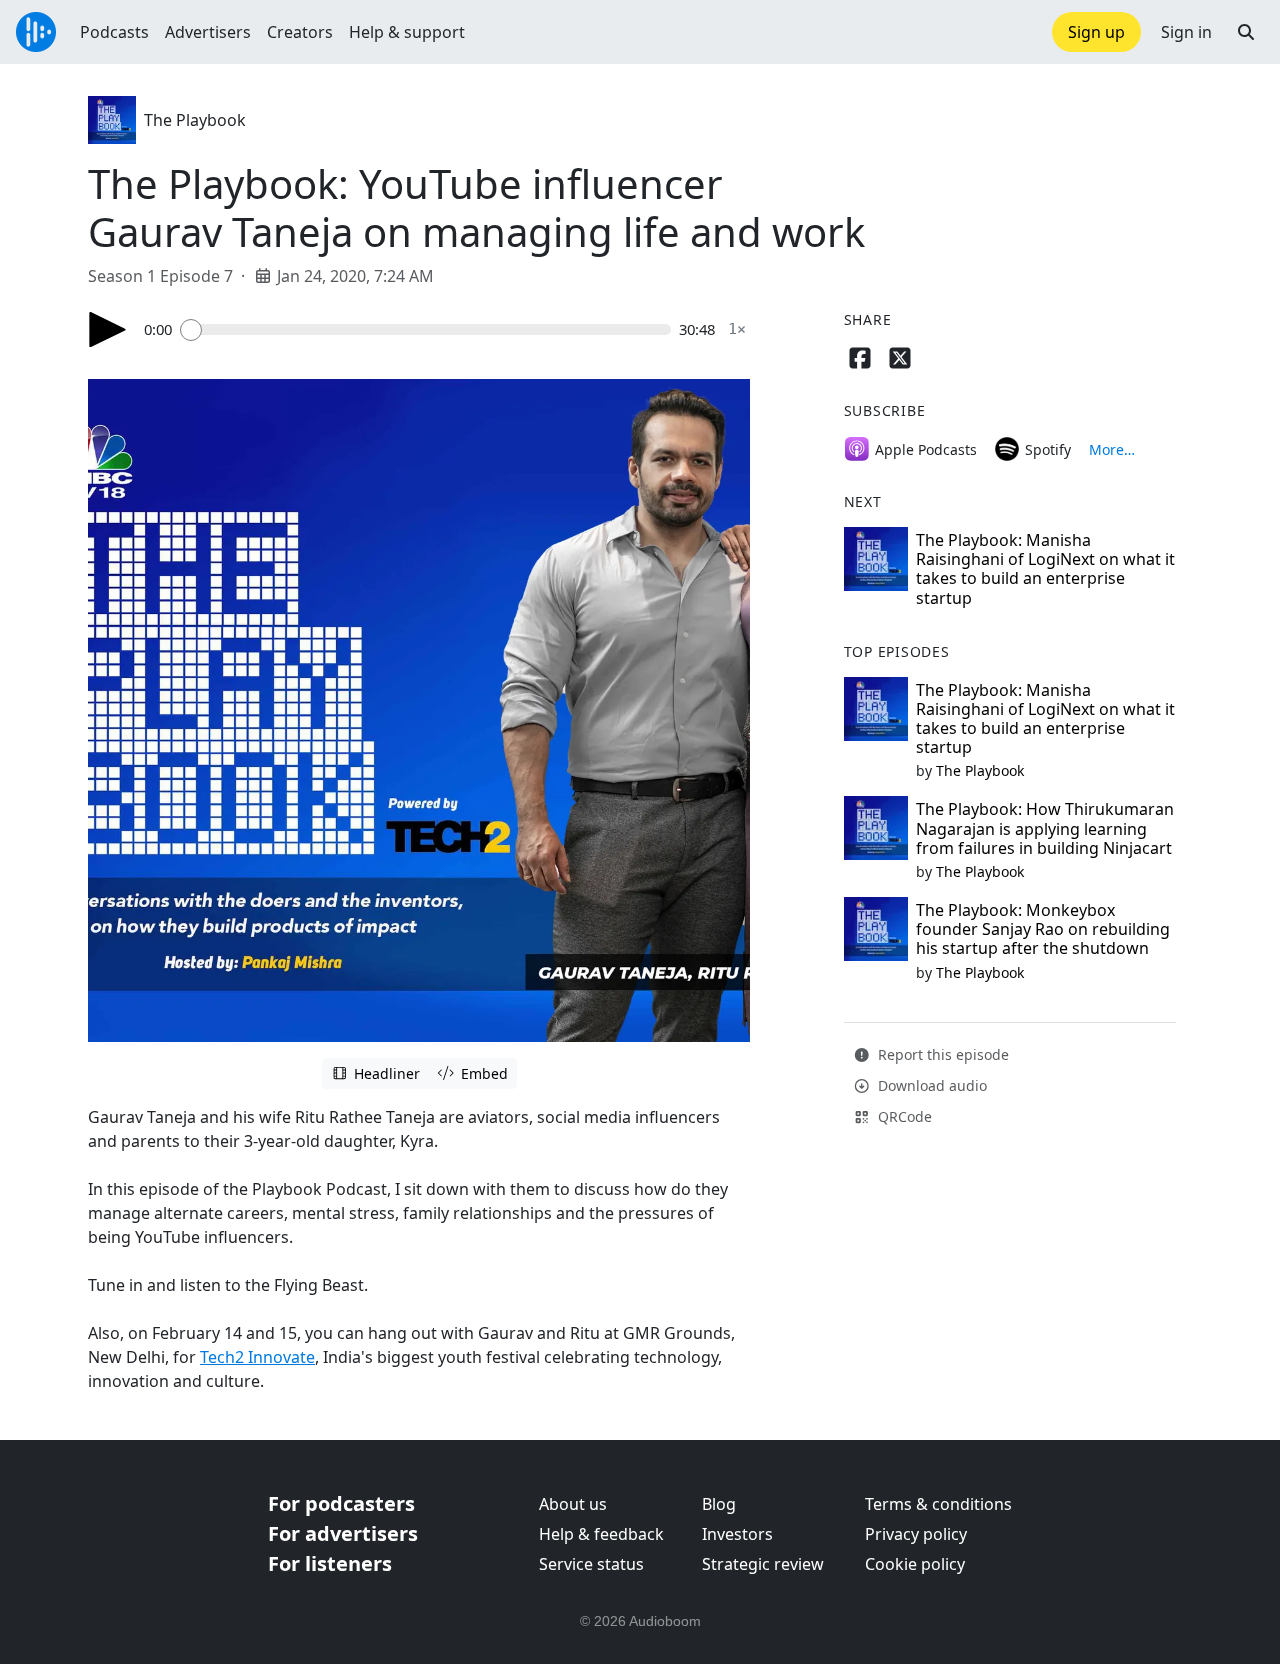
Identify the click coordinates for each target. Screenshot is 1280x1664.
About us (573, 1504)
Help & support (407, 32)
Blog (719, 1504)
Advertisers (208, 32)
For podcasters (341, 1503)
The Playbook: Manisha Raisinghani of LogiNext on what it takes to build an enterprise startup (1045, 569)
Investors (737, 1534)
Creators (300, 32)
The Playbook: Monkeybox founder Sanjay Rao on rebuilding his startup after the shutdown (1043, 929)
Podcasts (114, 32)
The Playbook (195, 120)
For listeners (330, 1563)
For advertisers (343, 1533)
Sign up (1096, 32)
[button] (1246, 32)
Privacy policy (916, 1534)
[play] (108, 329)
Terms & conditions (938, 1504)
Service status (591, 1564)
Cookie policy (915, 1564)
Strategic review (763, 1564)
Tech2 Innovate (257, 1357)
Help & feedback (601, 1534)
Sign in (1186, 32)
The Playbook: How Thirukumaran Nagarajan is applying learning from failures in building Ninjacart (1045, 828)
